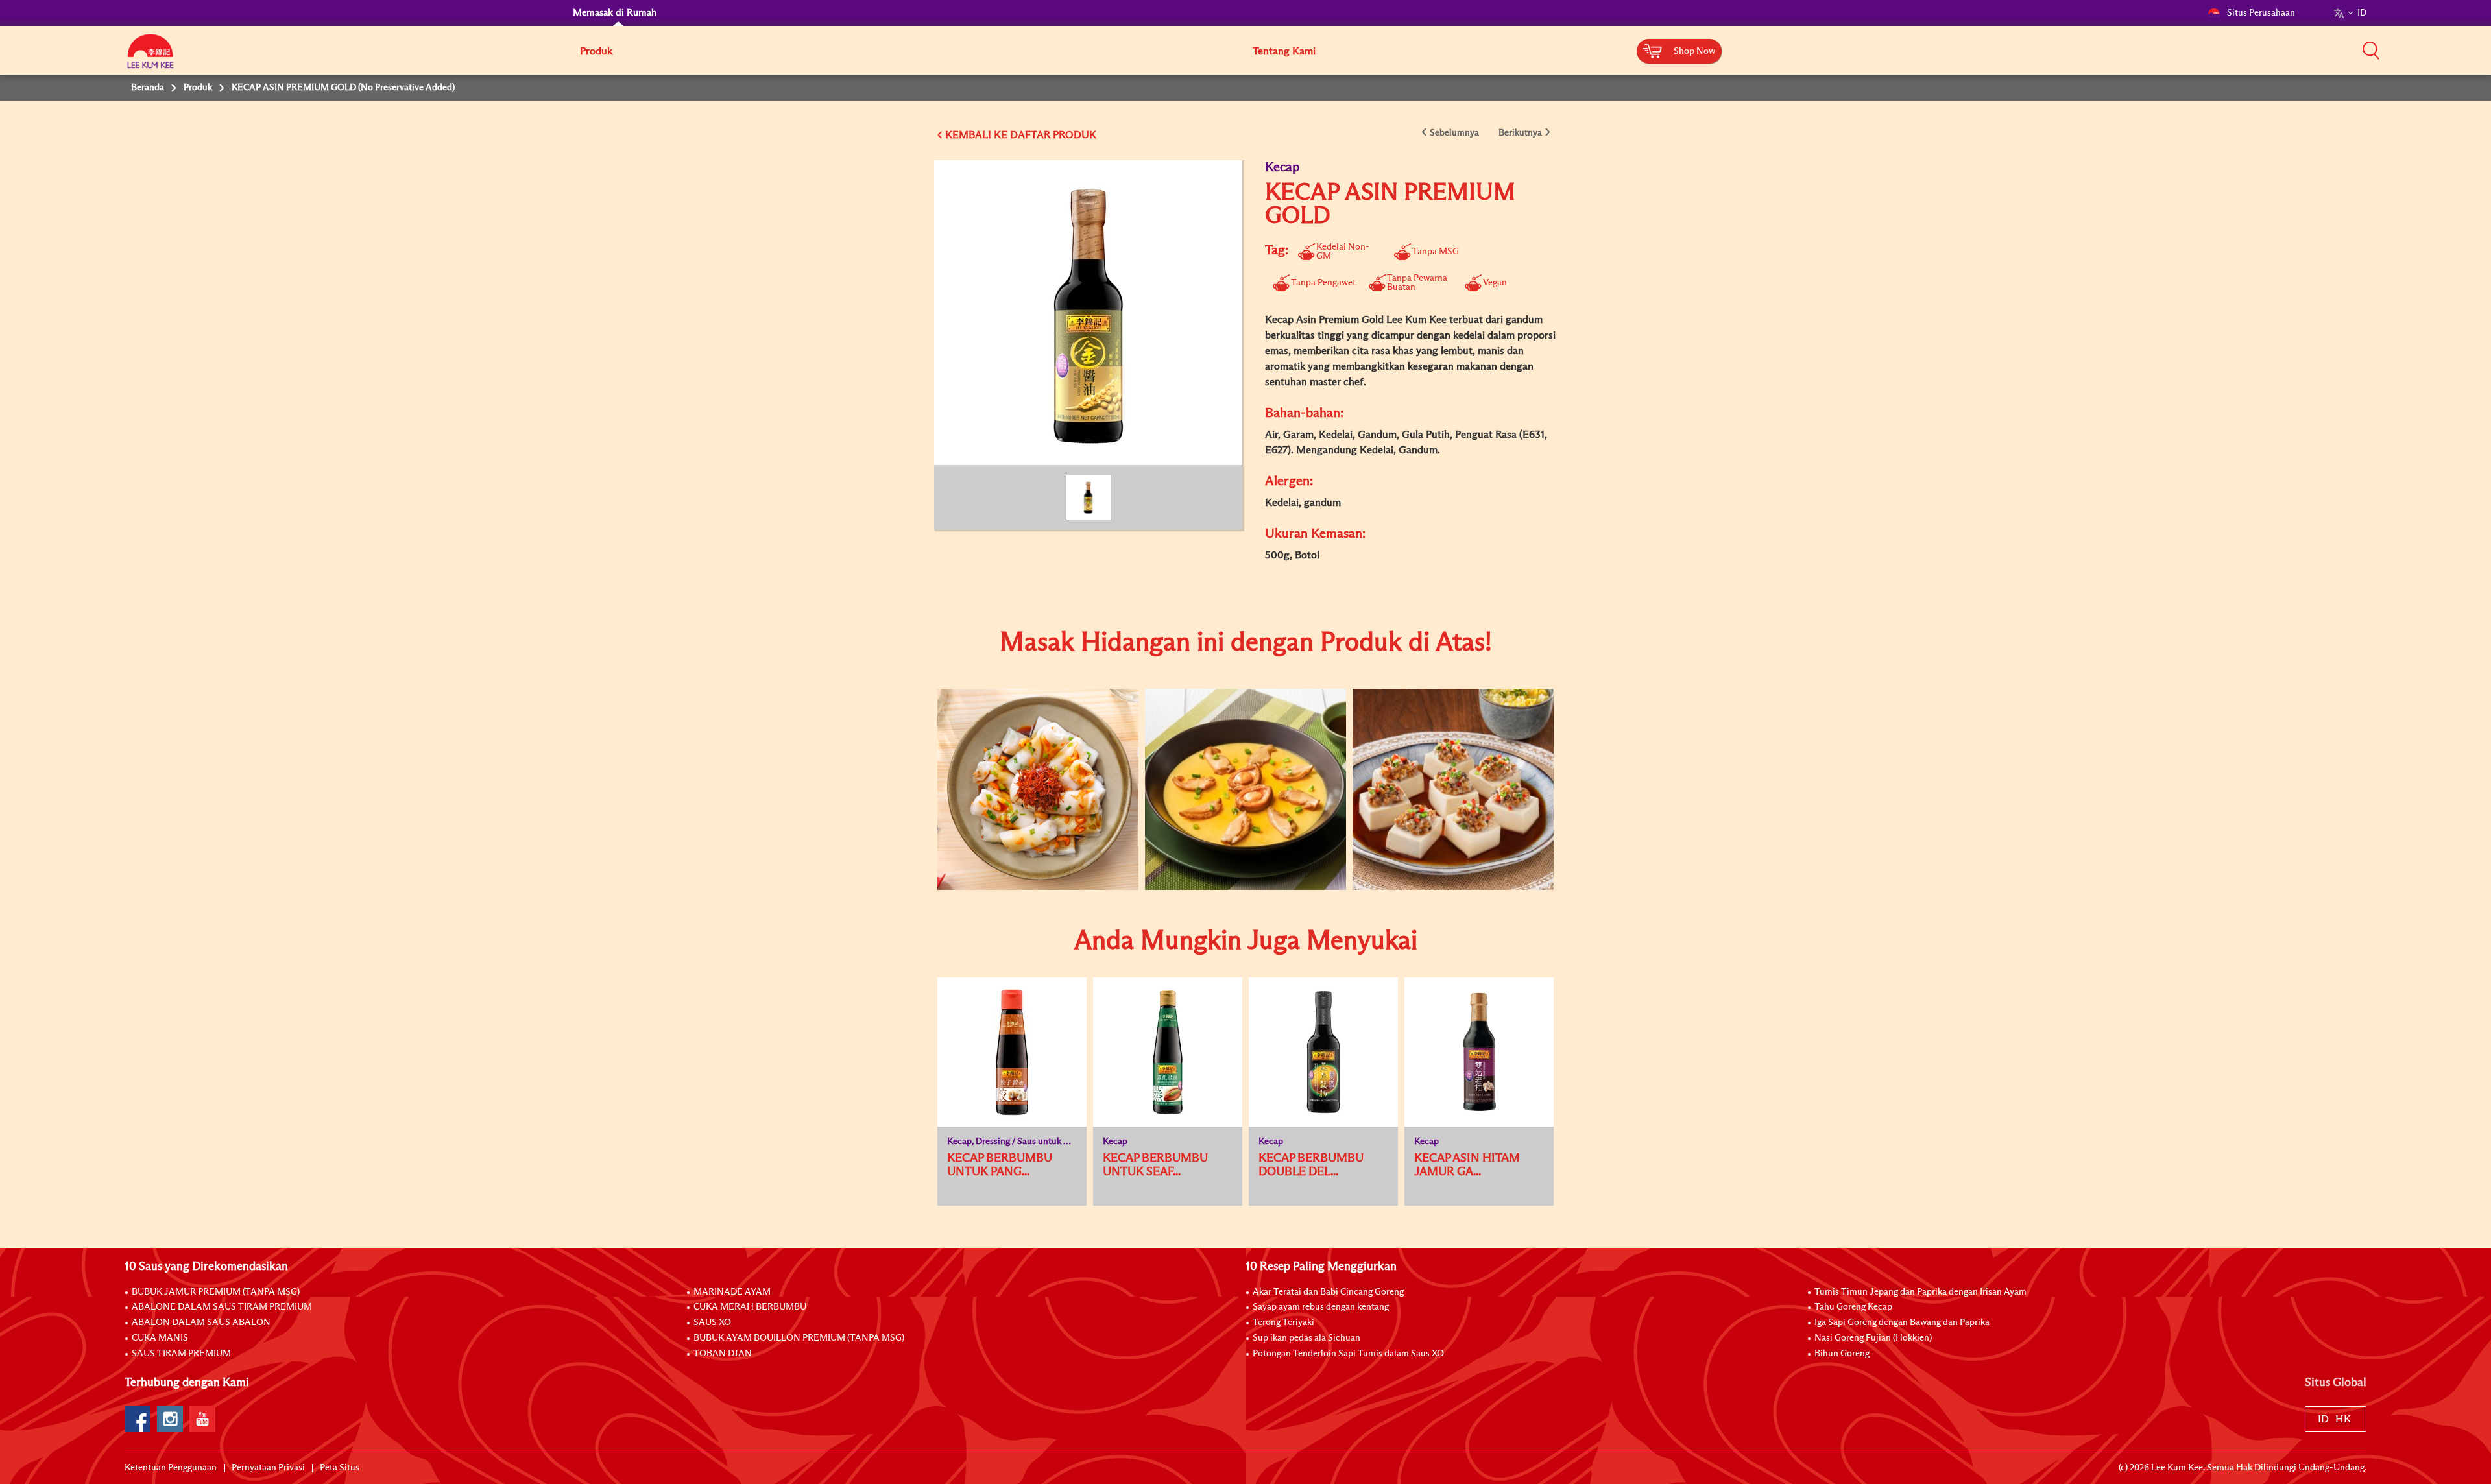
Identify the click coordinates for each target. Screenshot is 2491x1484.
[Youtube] (202, 1419)
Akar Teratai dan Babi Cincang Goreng (1328, 1292)
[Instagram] (170, 1419)
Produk (596, 51)
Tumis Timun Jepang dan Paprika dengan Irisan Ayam (1920, 1292)
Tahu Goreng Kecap (1853, 1307)
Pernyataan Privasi (268, 1468)
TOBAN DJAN (723, 1354)
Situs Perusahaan (2261, 13)
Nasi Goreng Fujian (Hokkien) (1873, 1338)
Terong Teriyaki (1283, 1322)
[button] (2371, 50)
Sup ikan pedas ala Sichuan (1306, 1338)
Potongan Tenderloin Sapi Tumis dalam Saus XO (1348, 1354)
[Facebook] (138, 1419)
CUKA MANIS (160, 1338)
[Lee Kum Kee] (150, 58)
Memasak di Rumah (615, 13)
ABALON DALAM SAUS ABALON (201, 1322)
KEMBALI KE (976, 135)
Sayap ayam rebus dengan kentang (1321, 1307)
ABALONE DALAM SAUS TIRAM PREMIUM (222, 1307)
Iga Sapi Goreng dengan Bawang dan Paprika (1902, 1322)
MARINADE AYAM (732, 1292)
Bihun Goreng (1842, 1354)
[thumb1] (1038, 789)
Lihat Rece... (1028, 748)
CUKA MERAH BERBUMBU (750, 1307)
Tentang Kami (1284, 51)
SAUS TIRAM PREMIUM (181, 1354)
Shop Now (1694, 51)
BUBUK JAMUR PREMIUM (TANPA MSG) (216, 1292)
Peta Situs (340, 1468)
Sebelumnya (1454, 133)
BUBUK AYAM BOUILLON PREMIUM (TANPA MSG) (799, 1338)
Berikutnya (1520, 133)
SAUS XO (712, 1322)
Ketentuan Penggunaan (171, 1468)
